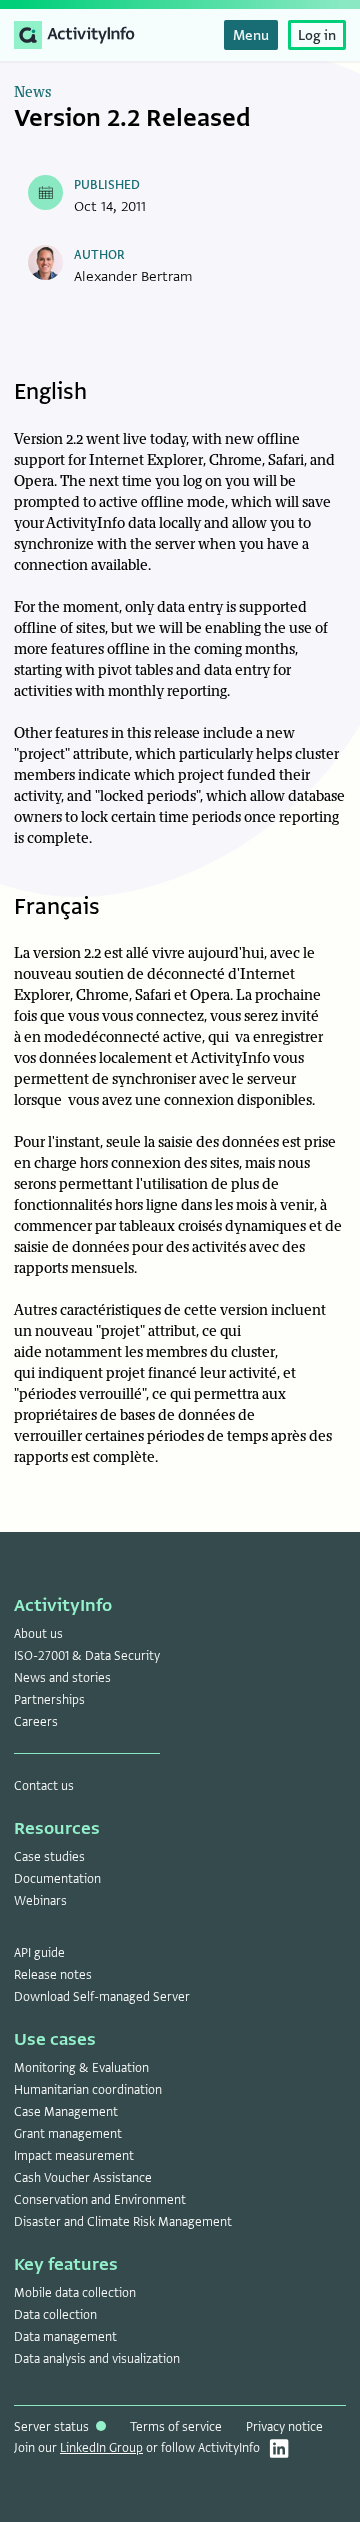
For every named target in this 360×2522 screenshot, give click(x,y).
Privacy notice (284, 2427)
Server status (53, 2427)
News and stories (62, 1678)
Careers (36, 1722)
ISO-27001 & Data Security (87, 1656)
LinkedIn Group (101, 2448)
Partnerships (49, 1700)
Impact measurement (74, 2156)
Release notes (53, 1975)
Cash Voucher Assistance (83, 2178)
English (50, 391)
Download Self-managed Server (102, 1997)
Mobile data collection (75, 2293)
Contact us (44, 1786)
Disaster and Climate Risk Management (123, 2222)
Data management (65, 2337)
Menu (251, 35)
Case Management (66, 2112)
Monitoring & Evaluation (81, 2068)
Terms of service (176, 2427)
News (32, 92)
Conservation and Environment (100, 2200)
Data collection (55, 2315)
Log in (317, 35)
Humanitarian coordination (88, 2090)
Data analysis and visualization (97, 2359)
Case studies (49, 1857)
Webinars (40, 1901)
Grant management (68, 2134)
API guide (39, 1953)
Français (57, 906)
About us (38, 1634)
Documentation (57, 1879)
